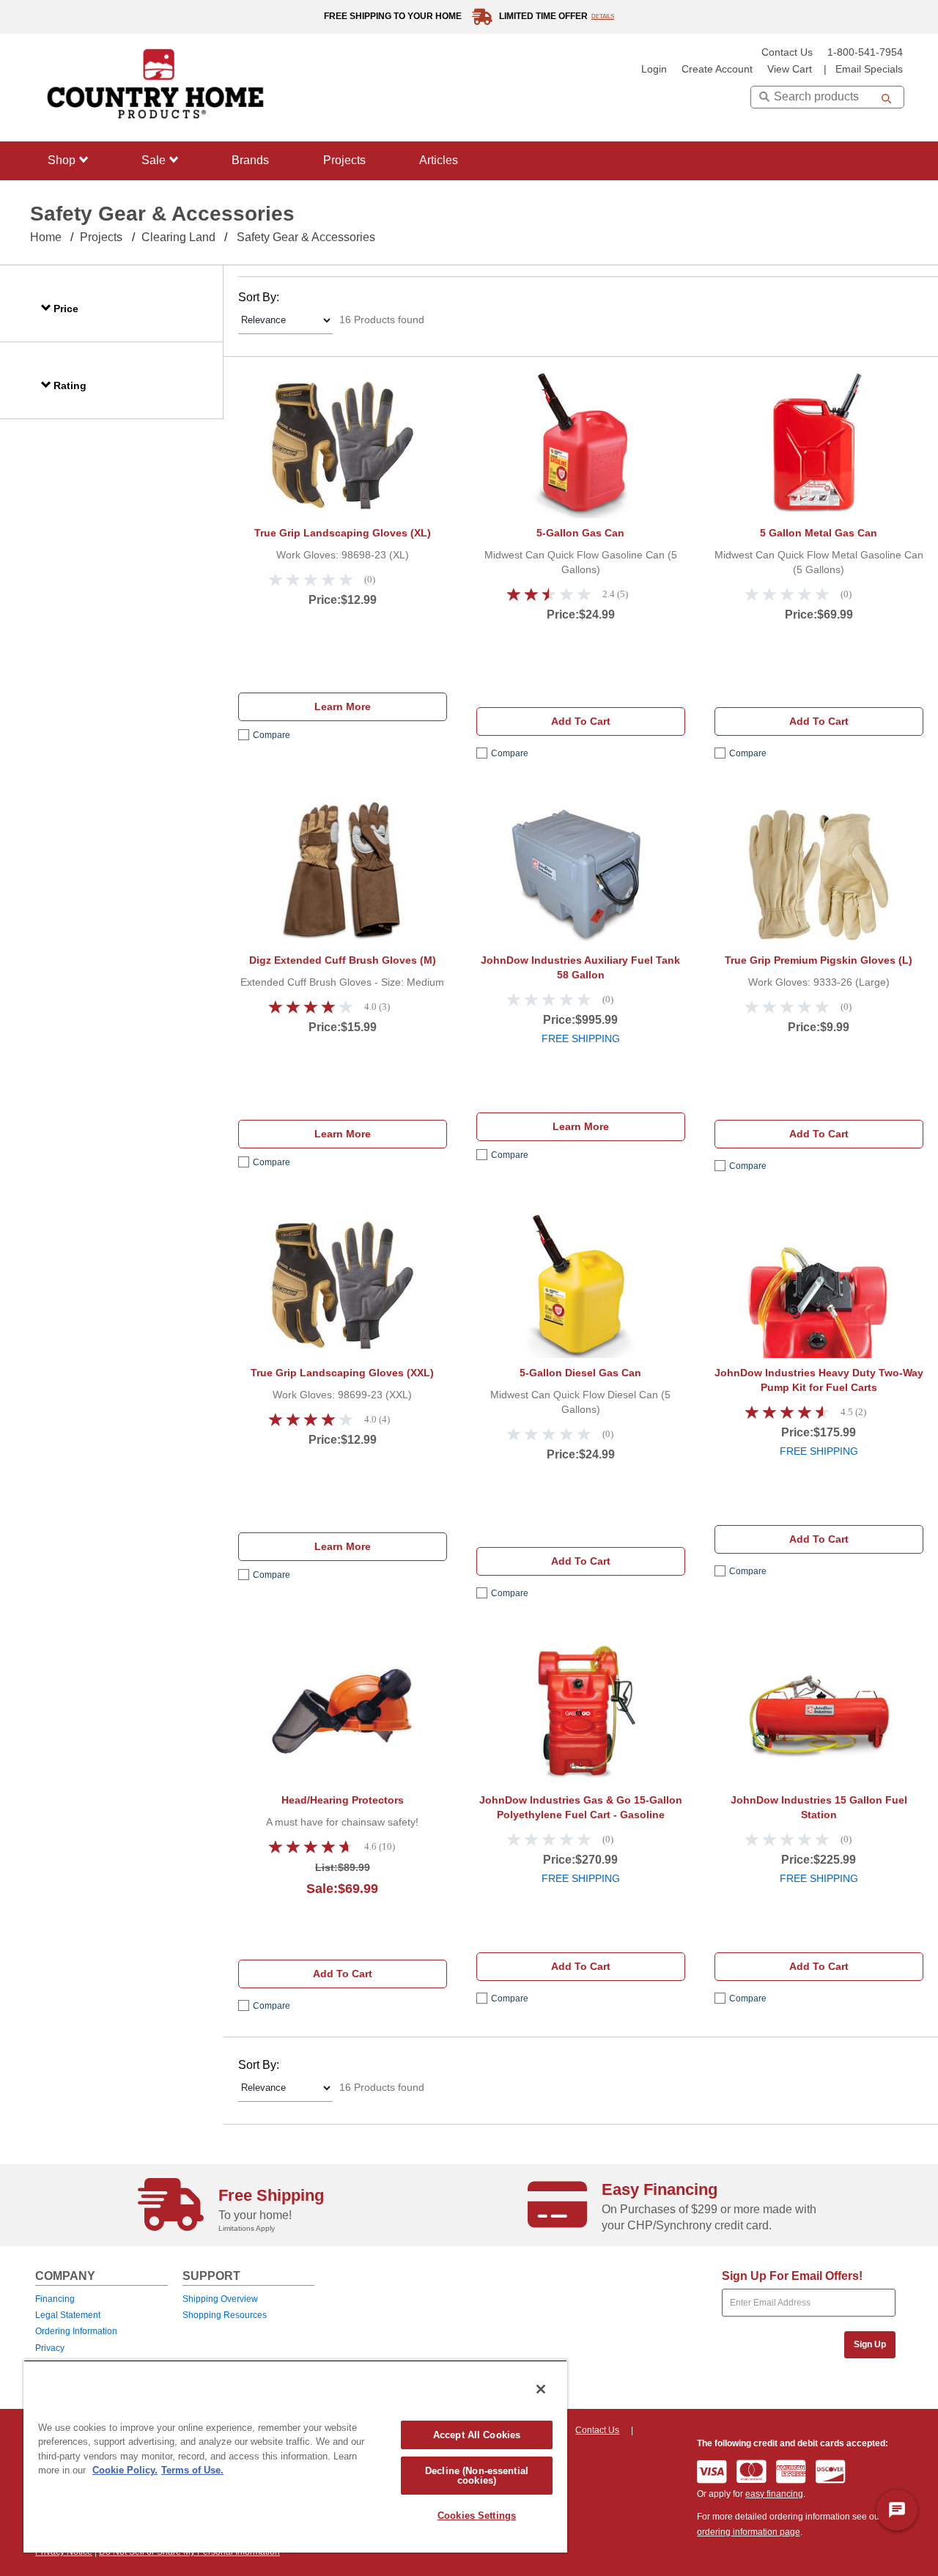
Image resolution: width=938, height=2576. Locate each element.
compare (272, 735)
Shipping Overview (220, 2299)
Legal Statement (68, 2315)
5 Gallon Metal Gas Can (819, 533)
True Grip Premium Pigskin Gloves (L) (819, 960)
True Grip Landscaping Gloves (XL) (343, 533)
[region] (295, 2456)
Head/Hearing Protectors (343, 1800)
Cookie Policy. (125, 2470)
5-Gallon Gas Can (580, 533)
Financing (55, 2299)
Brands (250, 160)
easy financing (774, 2494)
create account (717, 69)
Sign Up (870, 2344)
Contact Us (787, 52)
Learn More (343, 706)
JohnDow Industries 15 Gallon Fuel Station (819, 1807)
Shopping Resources (225, 2315)
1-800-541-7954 (865, 52)
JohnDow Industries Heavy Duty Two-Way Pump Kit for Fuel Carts (819, 1380)
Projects (344, 160)
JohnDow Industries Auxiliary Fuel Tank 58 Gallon (580, 967)
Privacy (50, 2348)
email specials (869, 69)
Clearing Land (178, 237)
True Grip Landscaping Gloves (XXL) (342, 1373)
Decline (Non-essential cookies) (477, 2476)
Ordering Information (76, 2331)
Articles (439, 160)
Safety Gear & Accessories (306, 237)
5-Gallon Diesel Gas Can (580, 1373)
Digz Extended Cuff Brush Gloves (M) (343, 960)
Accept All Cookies (477, 2435)
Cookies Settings (477, 2516)
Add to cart (581, 721)
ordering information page (749, 2532)
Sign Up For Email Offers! (792, 2276)
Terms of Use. (192, 2470)
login (654, 69)
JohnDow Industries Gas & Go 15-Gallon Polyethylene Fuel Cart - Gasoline (581, 1807)
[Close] (541, 2389)
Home (46, 237)
